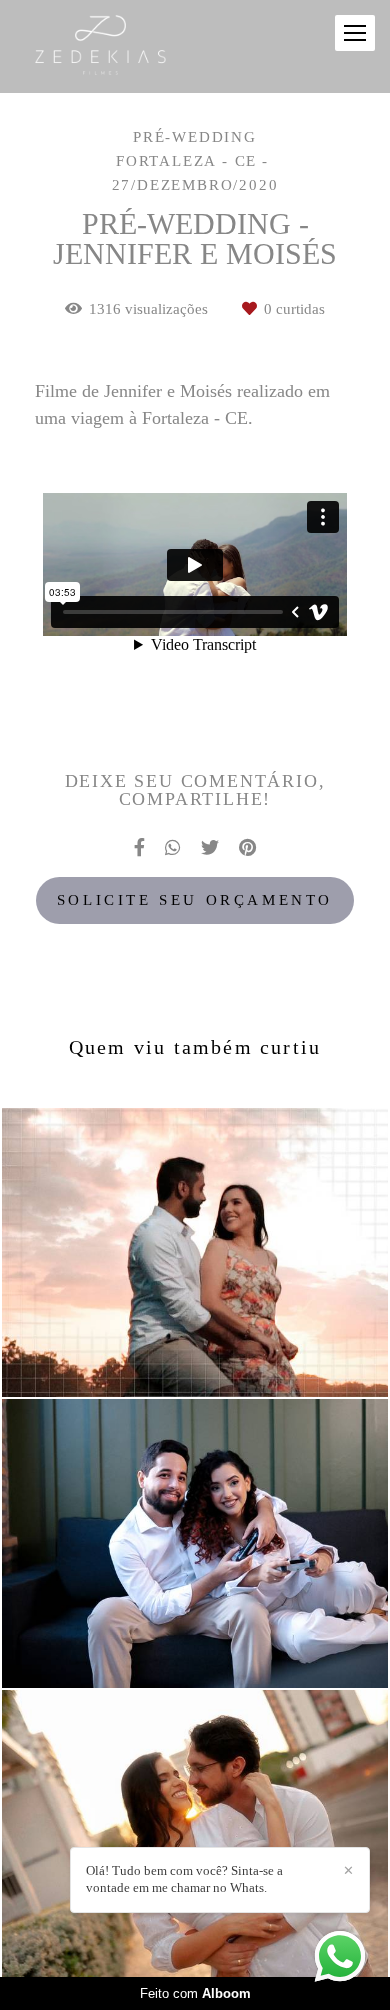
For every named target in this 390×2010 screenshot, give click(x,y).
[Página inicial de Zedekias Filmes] (117, 46)
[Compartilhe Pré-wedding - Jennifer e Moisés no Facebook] (139, 847)
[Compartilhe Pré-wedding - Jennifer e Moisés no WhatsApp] (173, 847)
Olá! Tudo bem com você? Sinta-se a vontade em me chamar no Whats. (184, 1879)
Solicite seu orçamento (195, 900)
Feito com (195, 1993)
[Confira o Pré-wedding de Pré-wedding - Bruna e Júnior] (195, 1252)
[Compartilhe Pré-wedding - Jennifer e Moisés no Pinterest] (247, 847)
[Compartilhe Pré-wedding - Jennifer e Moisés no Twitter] (210, 847)
